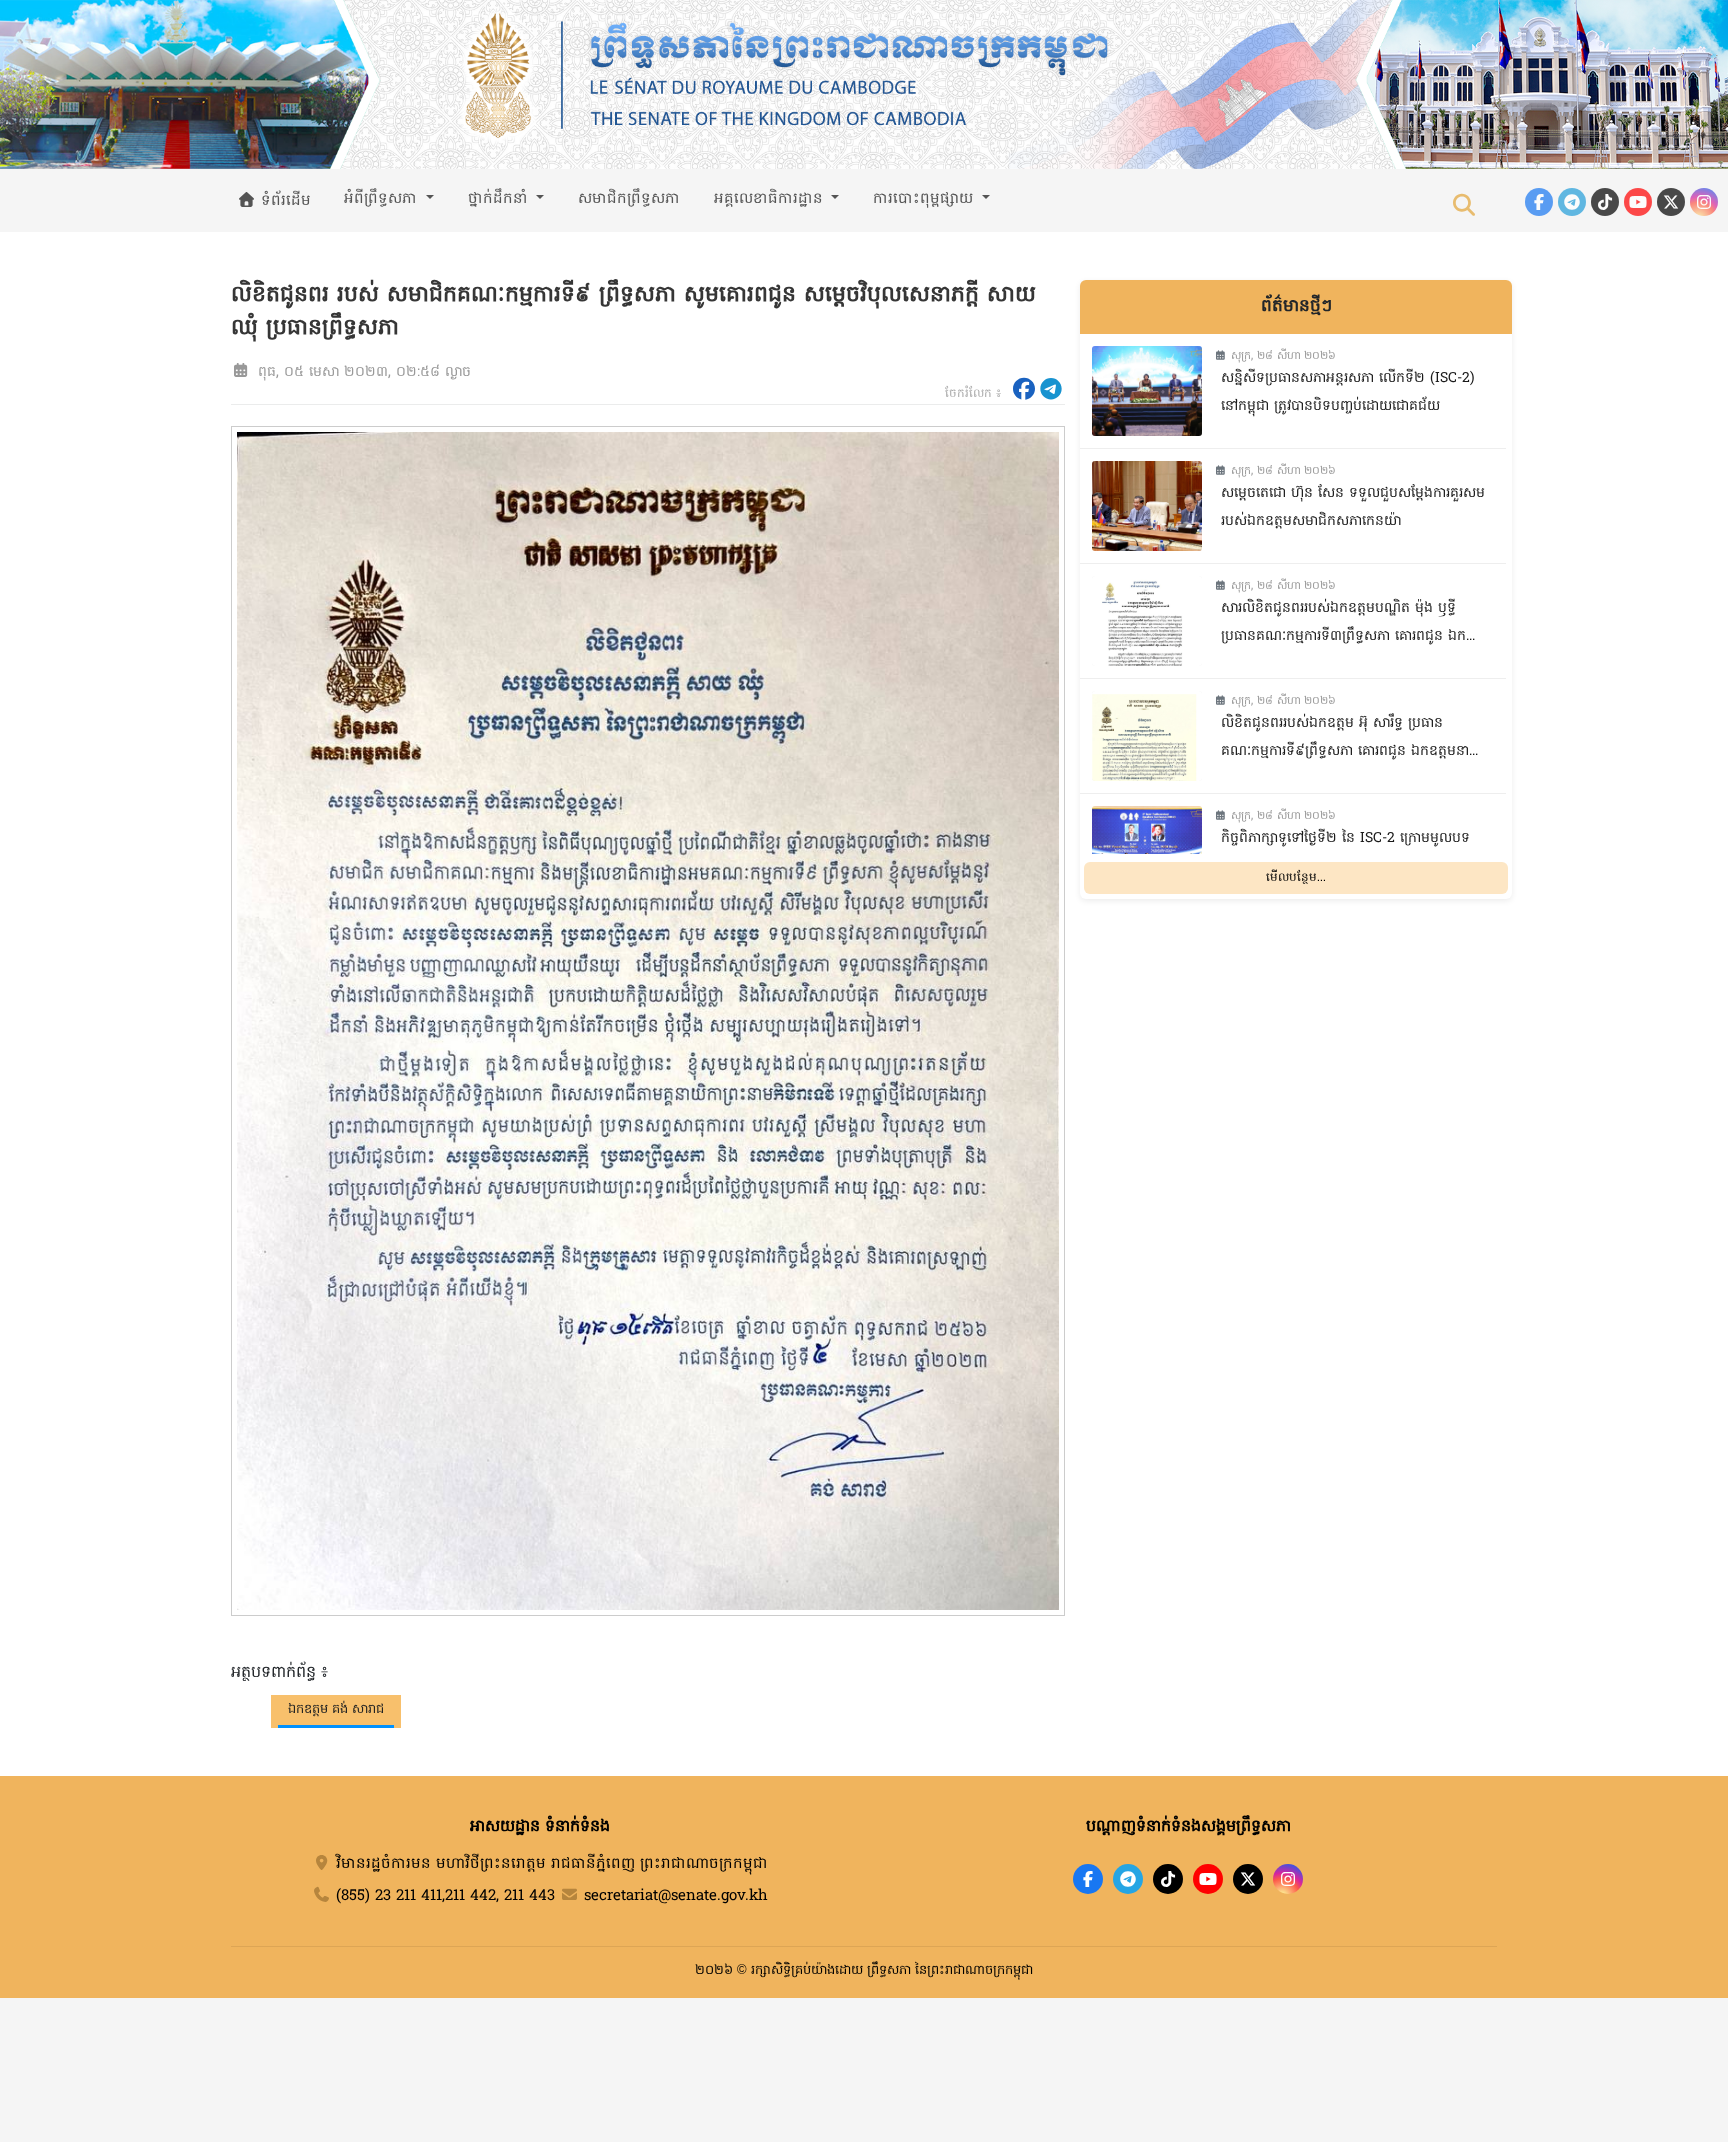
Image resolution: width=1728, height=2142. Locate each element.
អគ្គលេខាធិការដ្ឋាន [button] (771, 199)
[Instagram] (1704, 202)
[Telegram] (1572, 202)
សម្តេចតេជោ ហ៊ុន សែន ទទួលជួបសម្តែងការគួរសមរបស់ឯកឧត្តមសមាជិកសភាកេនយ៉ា (1353, 508)
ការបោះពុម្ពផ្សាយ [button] (925, 199)
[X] (1248, 1879)
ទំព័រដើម (283, 201)
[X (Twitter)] (1671, 202)
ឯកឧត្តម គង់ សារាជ (336, 1709)
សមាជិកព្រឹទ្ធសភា (629, 199)
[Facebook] (1539, 202)
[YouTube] (1638, 202)
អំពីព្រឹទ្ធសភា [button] (383, 199)
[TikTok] (1605, 202)
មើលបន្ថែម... (1296, 878)
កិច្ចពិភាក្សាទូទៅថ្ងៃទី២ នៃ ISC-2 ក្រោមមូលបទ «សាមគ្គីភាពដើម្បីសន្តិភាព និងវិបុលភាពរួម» (1345, 853)
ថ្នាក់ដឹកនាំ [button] (500, 199)
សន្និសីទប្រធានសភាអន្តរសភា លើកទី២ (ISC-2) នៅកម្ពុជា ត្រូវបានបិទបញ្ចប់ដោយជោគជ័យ (1348, 393)
